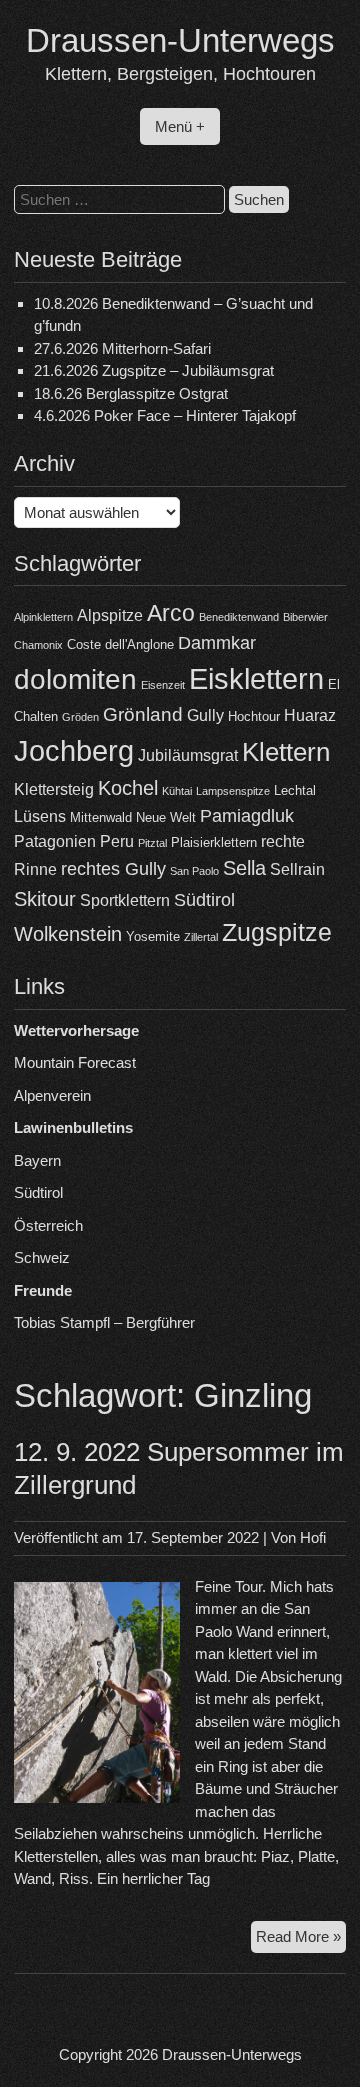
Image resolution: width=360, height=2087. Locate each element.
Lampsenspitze (233, 791)
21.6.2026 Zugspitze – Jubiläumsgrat (154, 370)
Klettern (286, 752)
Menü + (180, 126)
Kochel (128, 788)
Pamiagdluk (247, 816)
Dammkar (217, 643)
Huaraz (310, 715)
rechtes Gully (113, 869)
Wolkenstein (68, 934)
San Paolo (194, 871)
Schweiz (42, 1257)
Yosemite (153, 936)
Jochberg (74, 750)
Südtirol (204, 900)
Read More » (301, 1940)
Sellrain (297, 869)
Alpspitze (110, 615)
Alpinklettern (43, 617)
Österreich (48, 1225)
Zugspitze (277, 932)
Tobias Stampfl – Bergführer (104, 1322)
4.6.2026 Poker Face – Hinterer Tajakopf (165, 415)
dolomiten (75, 679)
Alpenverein (52, 1095)
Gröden (80, 717)
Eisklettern (256, 678)
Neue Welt (166, 817)
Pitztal (152, 843)
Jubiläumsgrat (188, 755)
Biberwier (305, 617)
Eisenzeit (163, 685)
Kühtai (177, 791)
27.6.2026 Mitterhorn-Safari (122, 348)
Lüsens (40, 816)
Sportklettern (125, 900)
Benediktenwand (239, 617)
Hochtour (254, 716)
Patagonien (55, 841)
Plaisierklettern (214, 842)
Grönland (143, 714)
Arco (171, 613)
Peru (117, 841)
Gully (205, 715)
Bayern (37, 1160)
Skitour (45, 899)
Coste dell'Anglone (120, 644)
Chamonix (38, 645)
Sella (244, 868)
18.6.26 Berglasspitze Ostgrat (131, 393)
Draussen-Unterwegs (180, 40)
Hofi (313, 1537)
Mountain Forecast (75, 1062)
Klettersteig (54, 789)
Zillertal (201, 937)
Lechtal (295, 790)
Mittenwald (101, 817)
